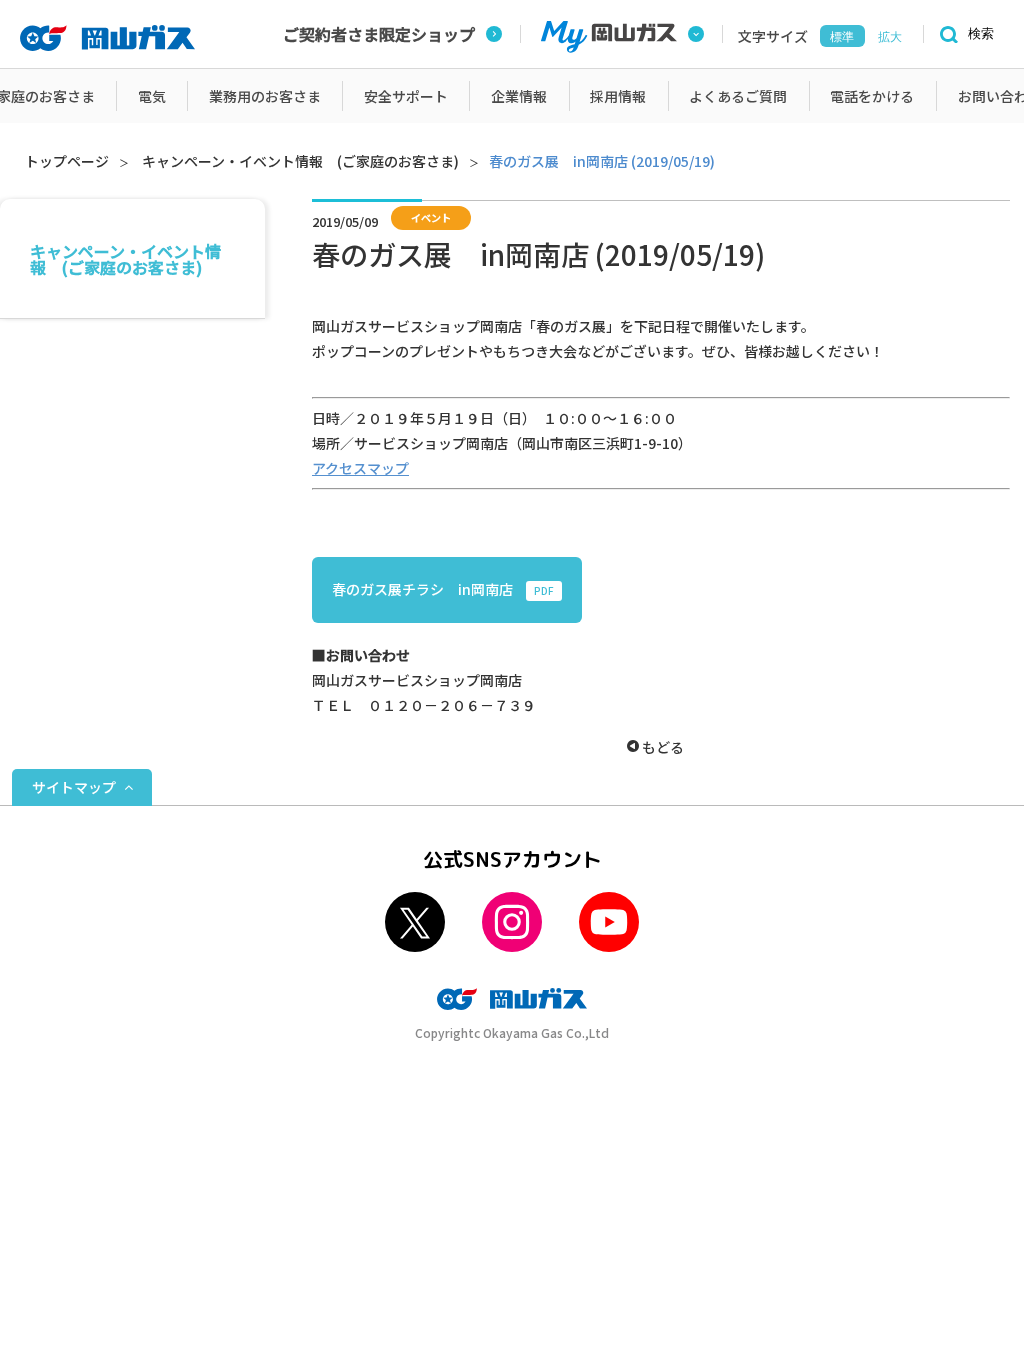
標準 (842, 37)
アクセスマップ (360, 468)
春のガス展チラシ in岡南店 (443, 589)
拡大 (890, 37)
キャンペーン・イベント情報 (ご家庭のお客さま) (300, 161)
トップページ (67, 161)
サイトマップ (74, 787)
